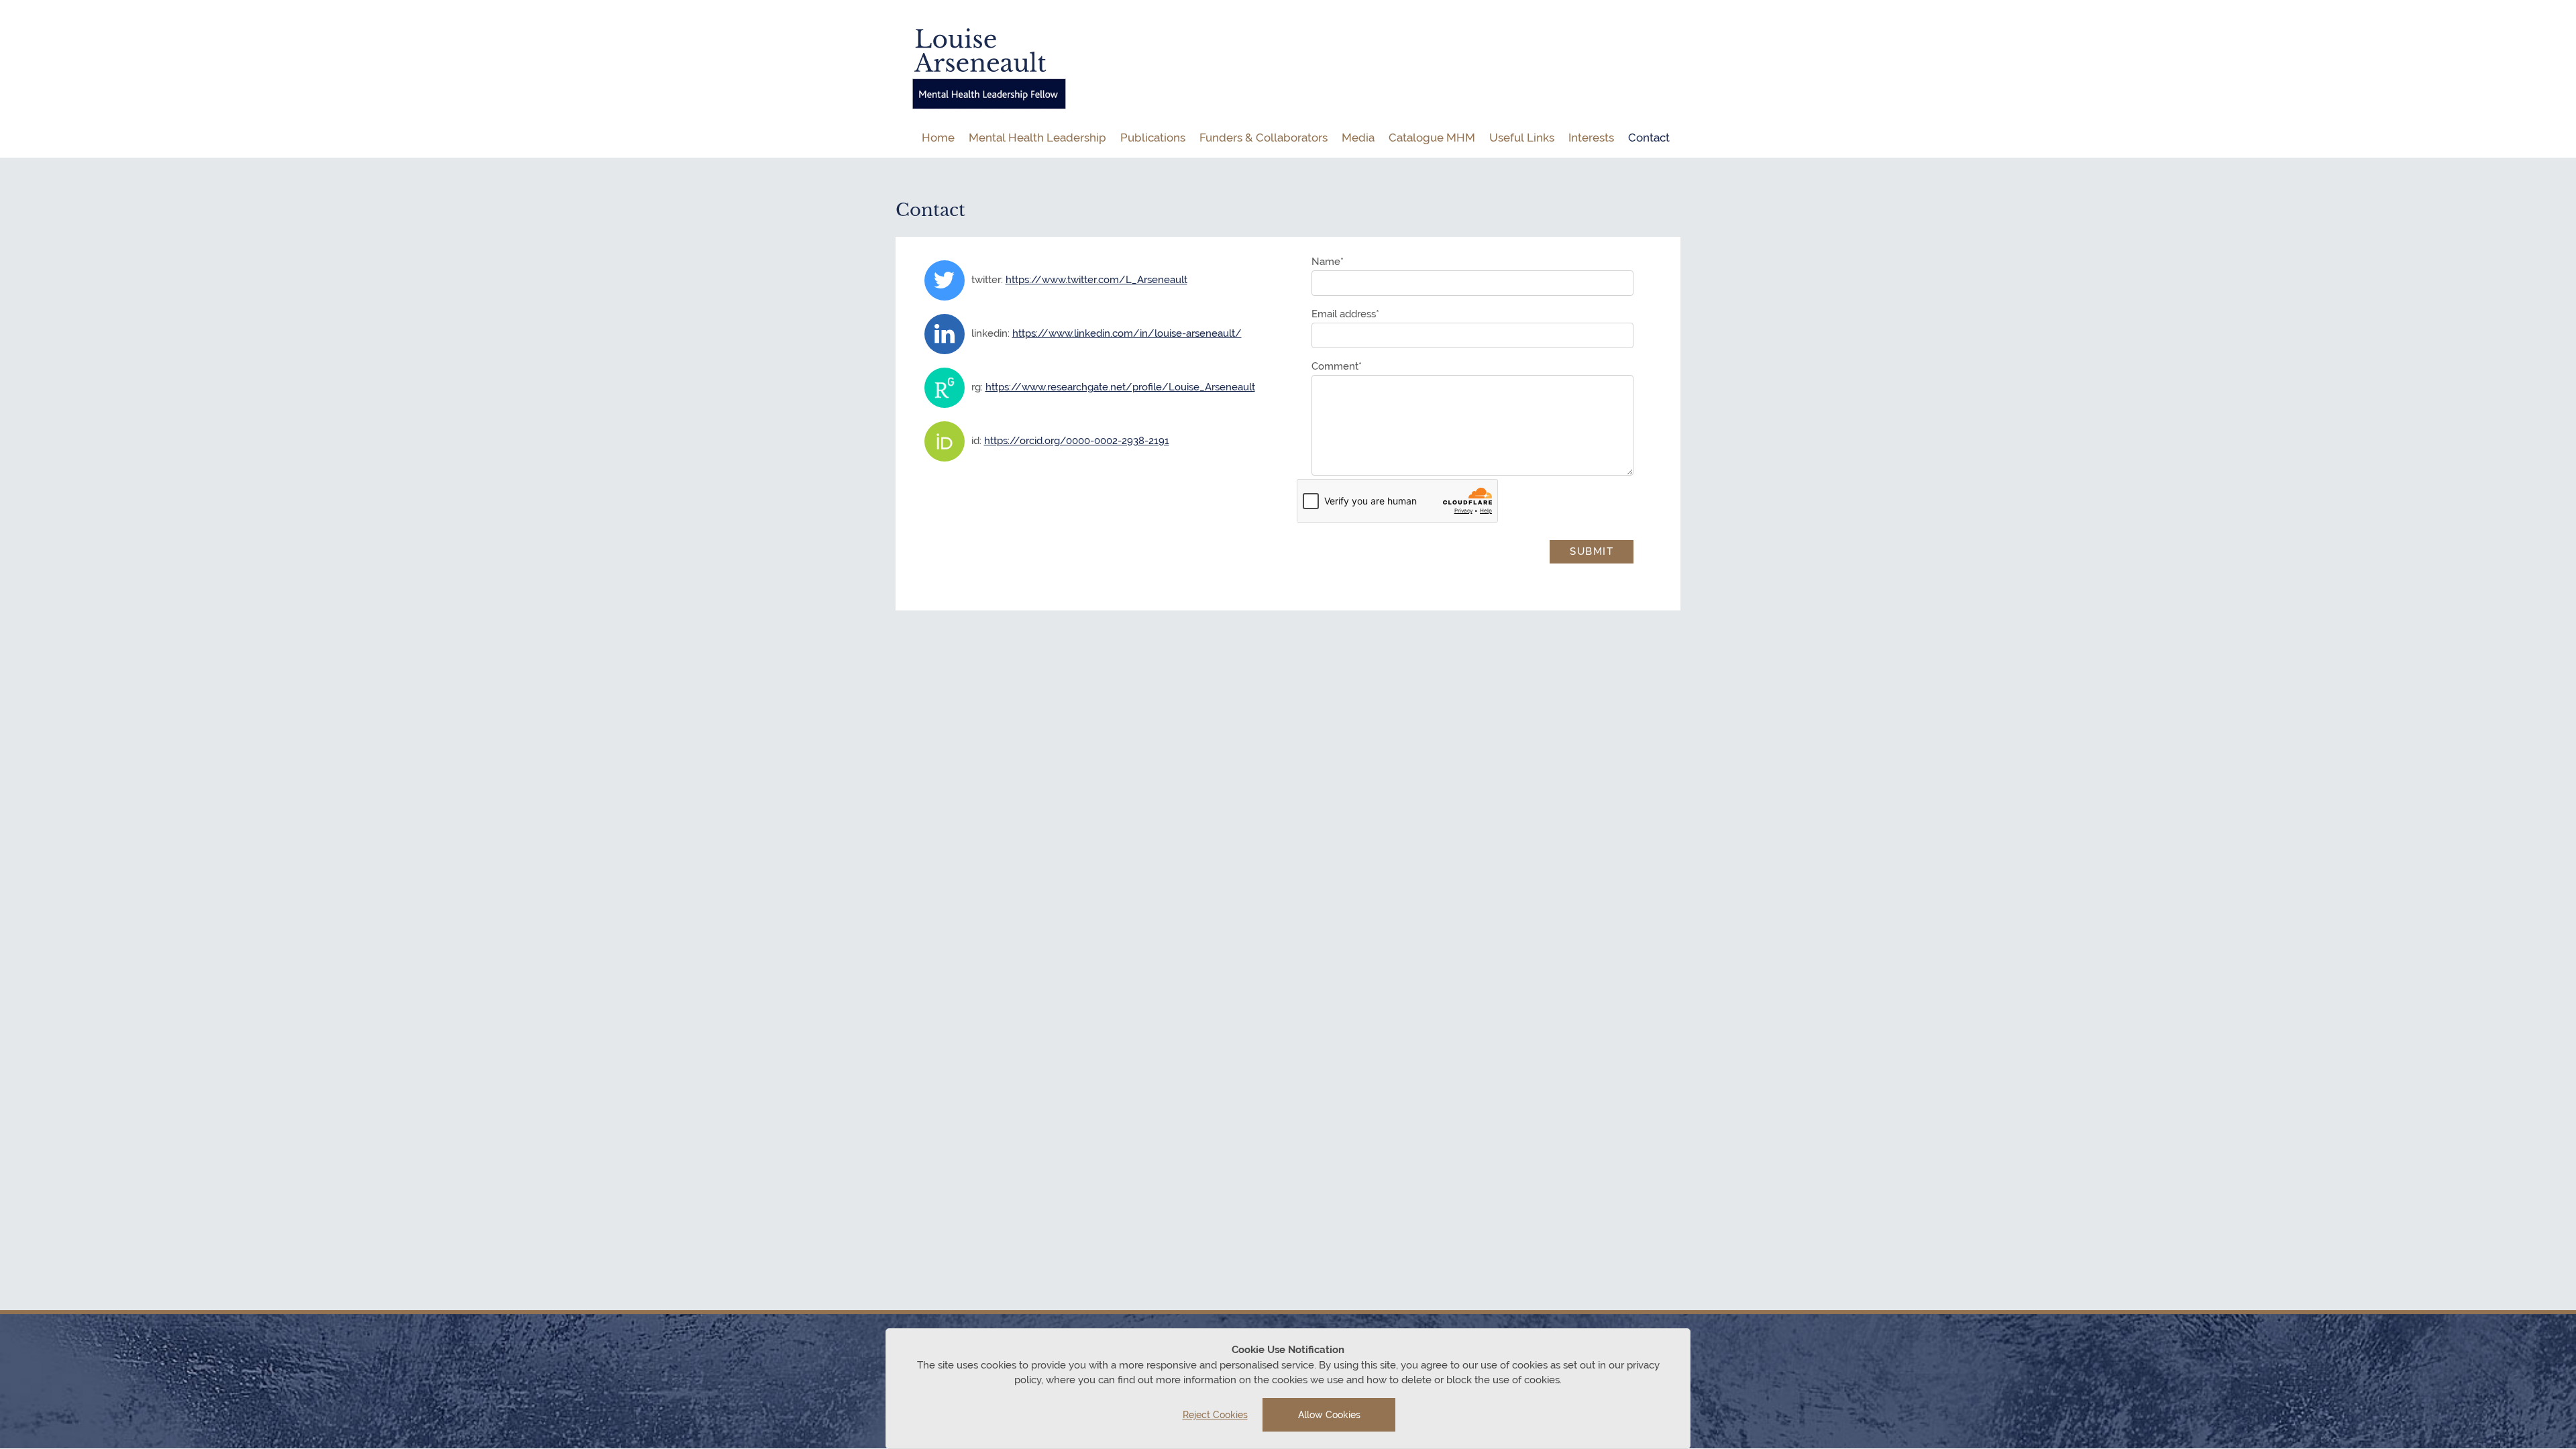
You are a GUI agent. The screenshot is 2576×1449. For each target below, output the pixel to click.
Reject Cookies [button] (1215, 1415)
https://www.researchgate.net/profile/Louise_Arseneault (1120, 387)
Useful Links (1522, 138)
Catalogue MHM (1432, 138)
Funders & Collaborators (1264, 138)
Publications (1153, 138)
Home (938, 138)
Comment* (1337, 367)
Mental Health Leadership (1037, 138)
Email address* (1345, 314)
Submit (1592, 551)
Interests (1591, 138)
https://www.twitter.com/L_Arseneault (1096, 280)
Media (1358, 138)
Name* (1328, 262)
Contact (1649, 138)
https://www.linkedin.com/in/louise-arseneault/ (1127, 333)
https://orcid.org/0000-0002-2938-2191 (1077, 441)
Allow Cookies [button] (1329, 1415)
